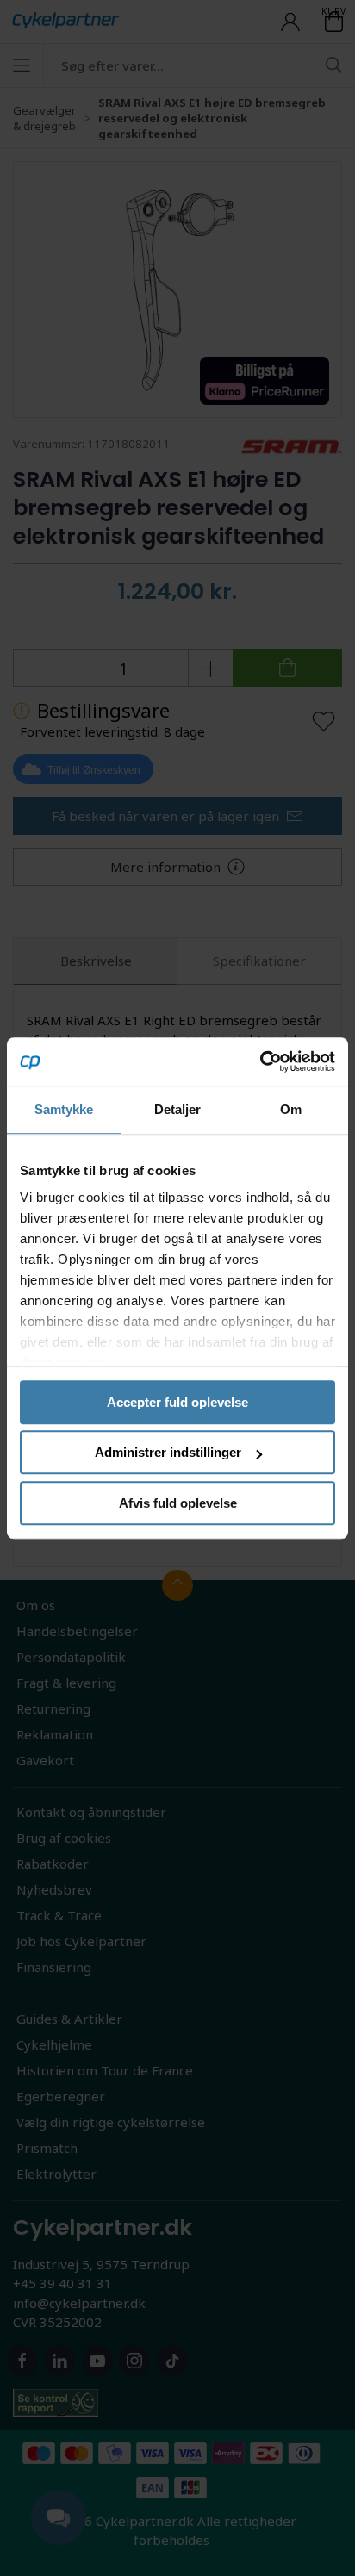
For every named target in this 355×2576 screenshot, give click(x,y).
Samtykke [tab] (64, 1109)
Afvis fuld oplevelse (178, 1503)
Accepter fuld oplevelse (177, 1402)
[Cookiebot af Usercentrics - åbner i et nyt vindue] (260, 1061)
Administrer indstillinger (168, 1452)
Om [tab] (291, 1109)
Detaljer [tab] (178, 1109)
